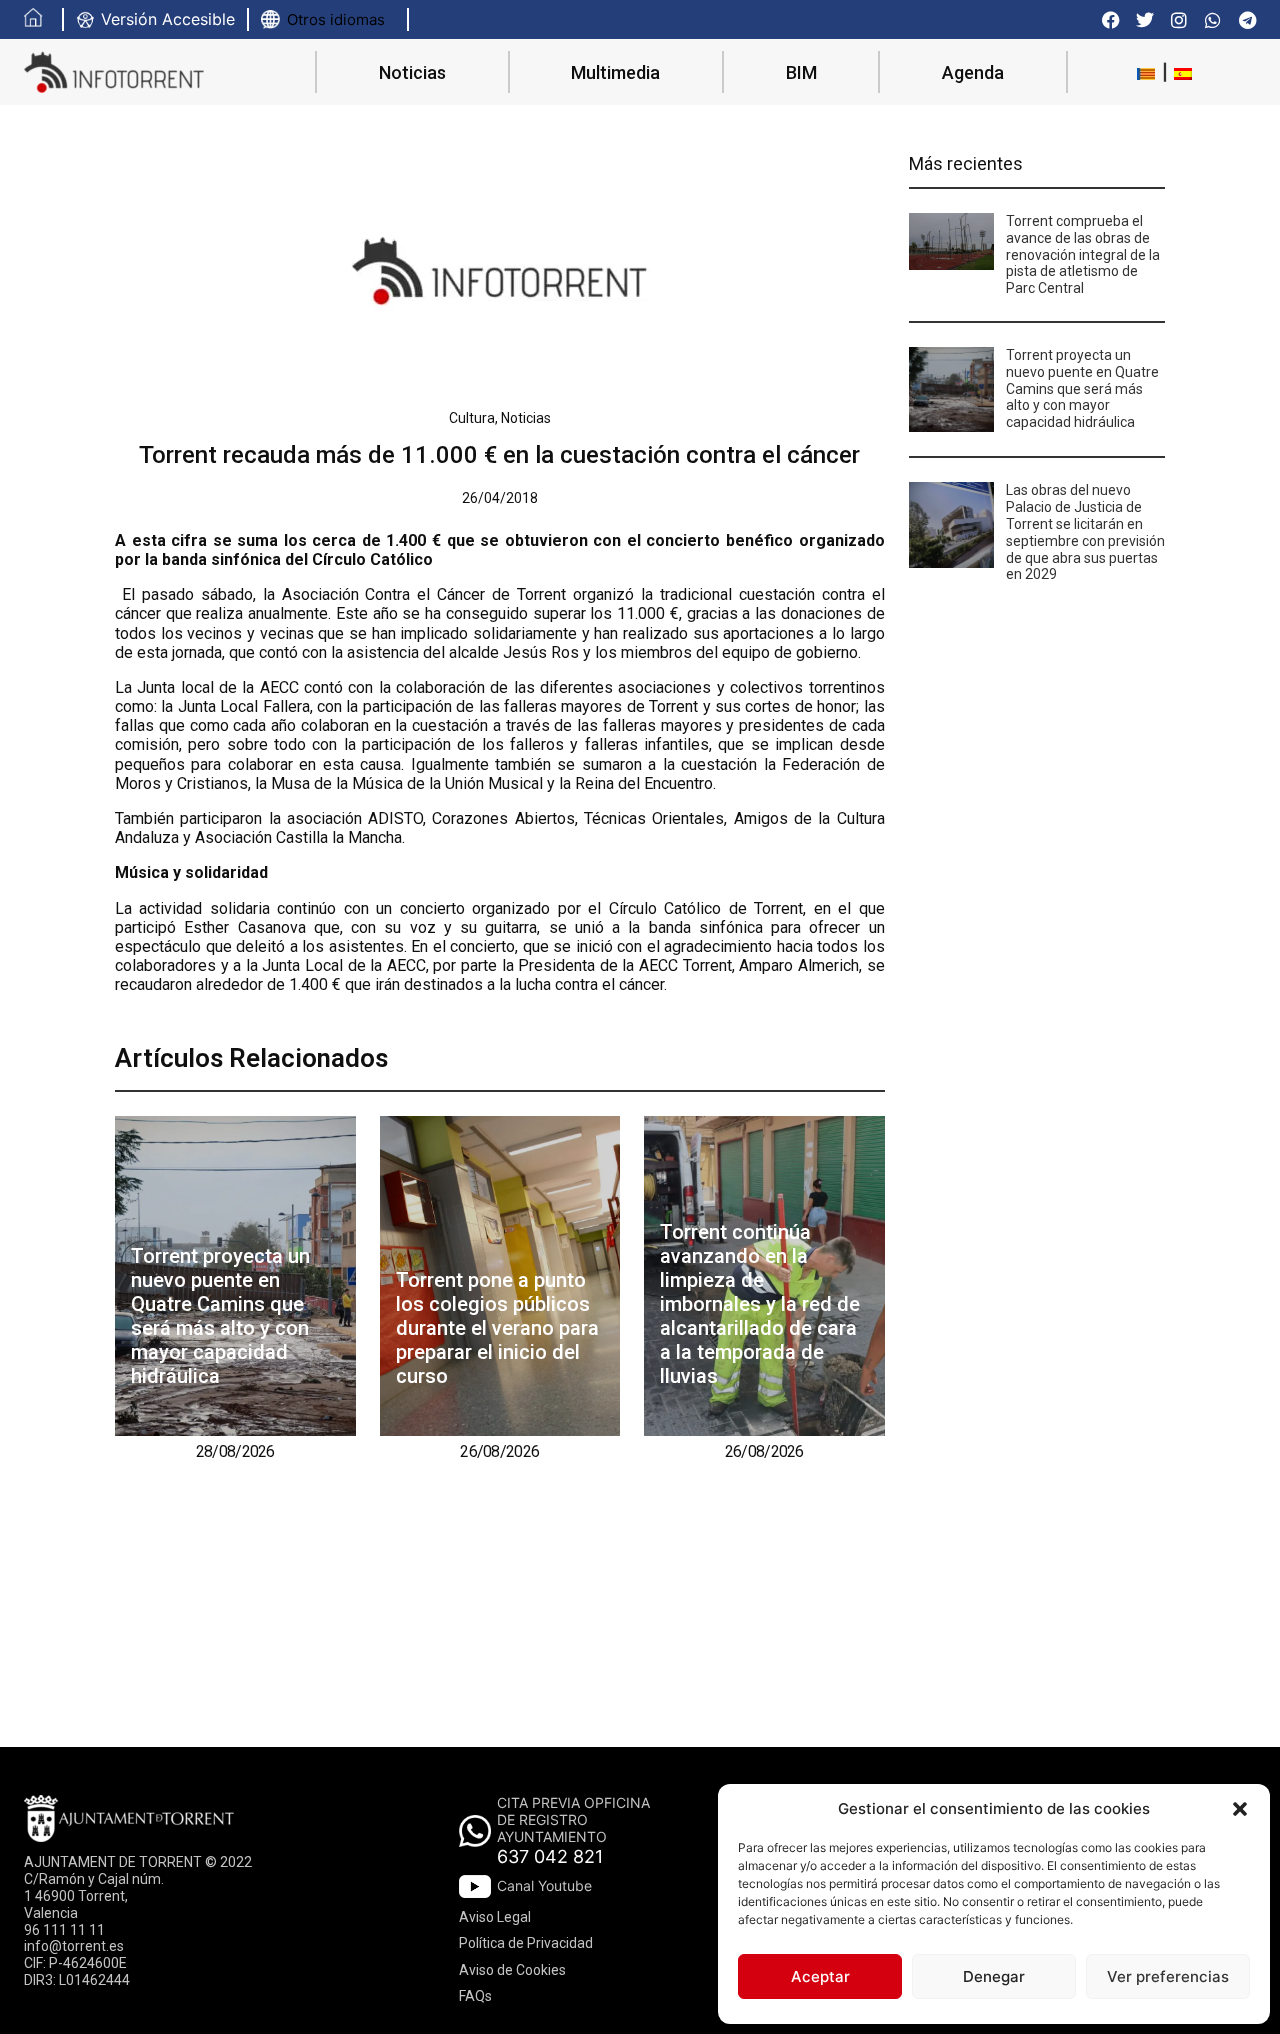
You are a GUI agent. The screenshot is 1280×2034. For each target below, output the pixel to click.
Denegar (994, 1976)
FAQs (475, 1996)
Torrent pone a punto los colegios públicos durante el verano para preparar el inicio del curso (497, 1328)
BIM (801, 72)
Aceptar (820, 1976)
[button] (1240, 1809)
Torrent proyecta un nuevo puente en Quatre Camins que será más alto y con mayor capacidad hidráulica (220, 1316)
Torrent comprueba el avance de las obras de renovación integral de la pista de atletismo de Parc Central (1083, 254)
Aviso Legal (495, 1917)
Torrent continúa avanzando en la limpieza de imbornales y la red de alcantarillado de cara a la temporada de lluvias (760, 1304)
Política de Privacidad (526, 1943)
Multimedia (615, 72)
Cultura (472, 418)
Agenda (973, 72)
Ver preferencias (1168, 1976)
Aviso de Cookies (512, 1970)
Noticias (412, 72)
